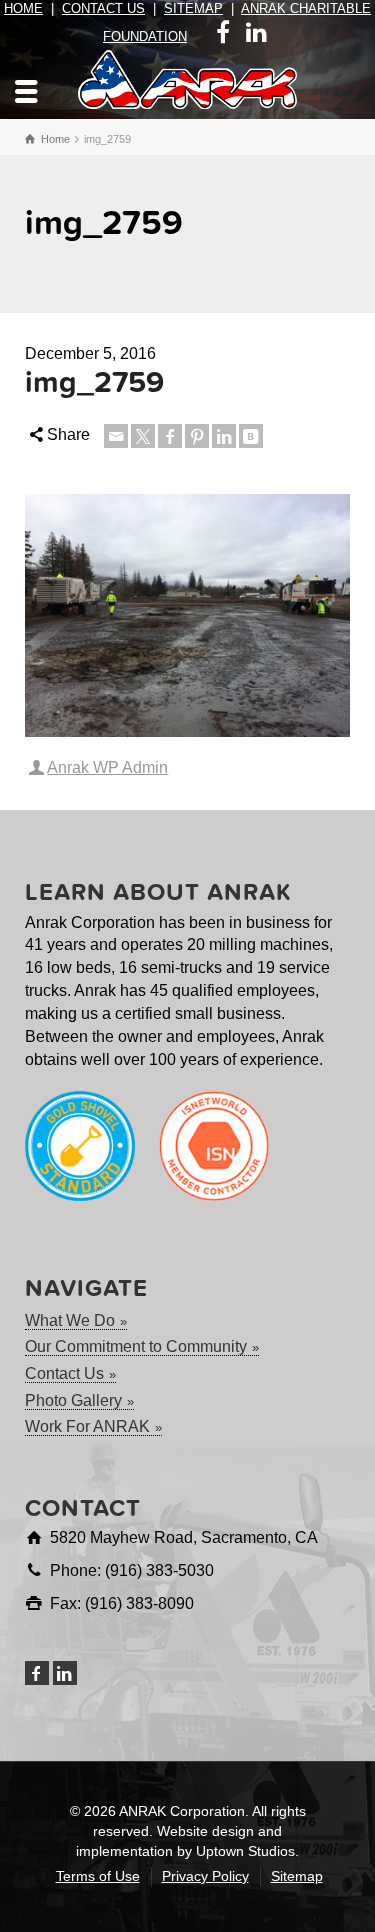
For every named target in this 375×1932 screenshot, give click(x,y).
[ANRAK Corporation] (188, 78)
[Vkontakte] (251, 436)
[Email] (116, 436)
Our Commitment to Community (136, 1346)
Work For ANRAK (87, 1426)
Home (23, 8)
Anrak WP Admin (107, 767)
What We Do (70, 1320)
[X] (143, 436)
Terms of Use (98, 1876)
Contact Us (103, 8)
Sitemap (193, 8)
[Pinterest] (197, 436)
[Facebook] (170, 436)
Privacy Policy (205, 1876)
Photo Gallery (73, 1400)
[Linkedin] (224, 436)
